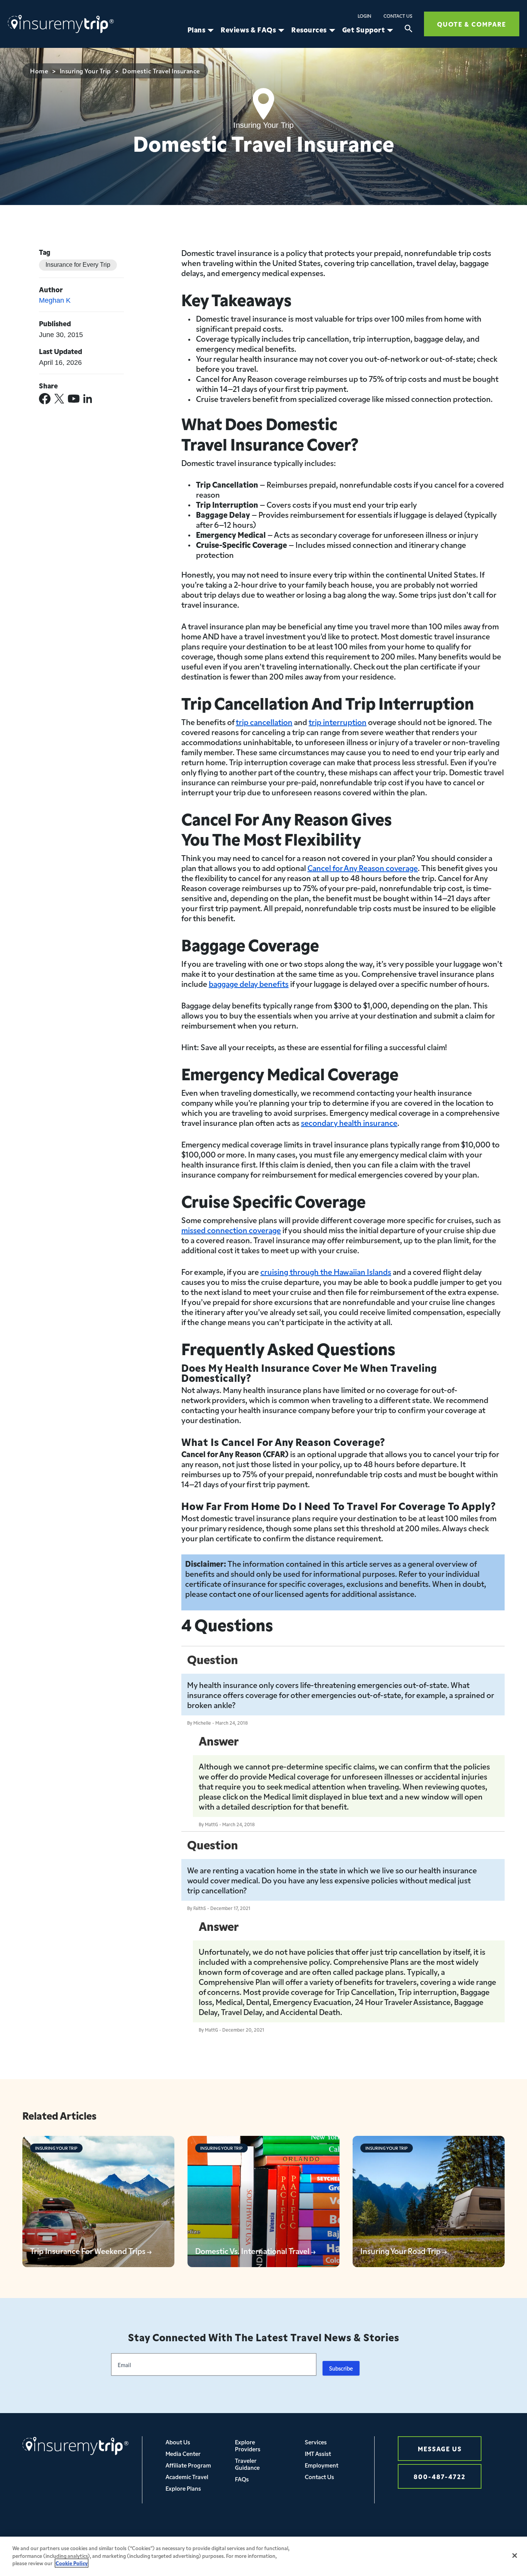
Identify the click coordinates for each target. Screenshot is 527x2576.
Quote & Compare (472, 24)
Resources (309, 30)
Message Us (440, 2448)
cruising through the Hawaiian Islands (326, 1271)
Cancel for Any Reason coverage (363, 868)
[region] (263, 2556)
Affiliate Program (188, 2465)
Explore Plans (183, 2488)
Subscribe (341, 2368)
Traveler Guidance (247, 2464)
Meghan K (55, 300)
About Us (178, 2442)
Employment (322, 2465)
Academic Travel (187, 2477)
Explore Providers (248, 2445)
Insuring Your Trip (85, 71)
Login (364, 16)
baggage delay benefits (249, 983)
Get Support (364, 30)
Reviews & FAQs (248, 30)
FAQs (242, 2479)
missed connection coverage (231, 1230)
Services (316, 2442)
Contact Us (398, 16)
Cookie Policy (72, 2563)
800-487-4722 (440, 2476)
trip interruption (338, 722)
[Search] (409, 30)
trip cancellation (264, 722)
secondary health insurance (349, 1122)
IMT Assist (318, 2453)
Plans (197, 30)
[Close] (515, 2556)
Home (39, 71)
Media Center (183, 2453)
